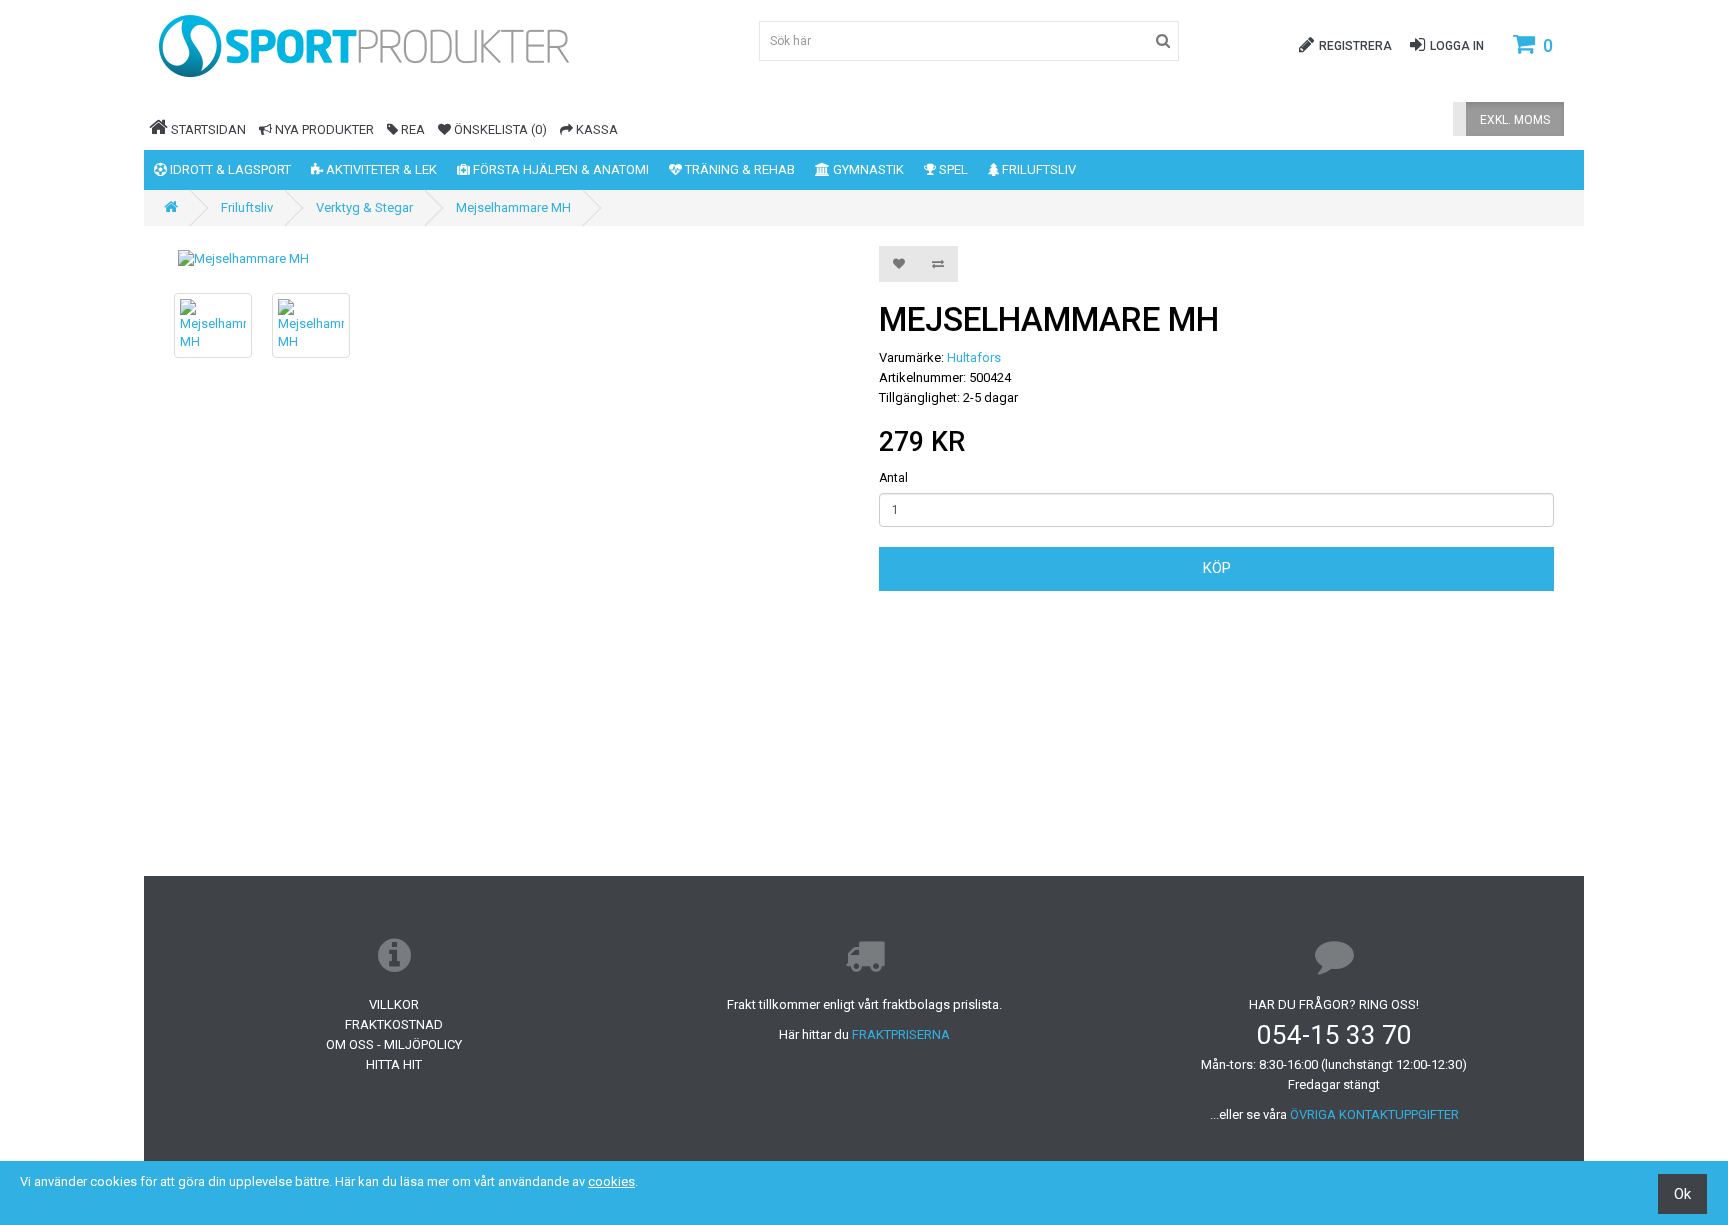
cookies (611, 1181)
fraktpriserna (901, 1034)
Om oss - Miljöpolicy (394, 1044)
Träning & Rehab (738, 169)
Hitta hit (394, 1064)
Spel (952, 169)
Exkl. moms (1515, 120)
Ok (1682, 1194)
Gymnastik (867, 169)
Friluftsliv (1037, 169)
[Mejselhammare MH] (511, 259)
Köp (1217, 568)
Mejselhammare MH (513, 207)
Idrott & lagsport (229, 169)
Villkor (394, 1004)
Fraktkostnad (394, 1024)
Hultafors (974, 357)
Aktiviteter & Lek (380, 169)
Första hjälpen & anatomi (559, 169)
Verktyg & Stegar (364, 207)
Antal (893, 478)
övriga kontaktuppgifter (1374, 1114)
